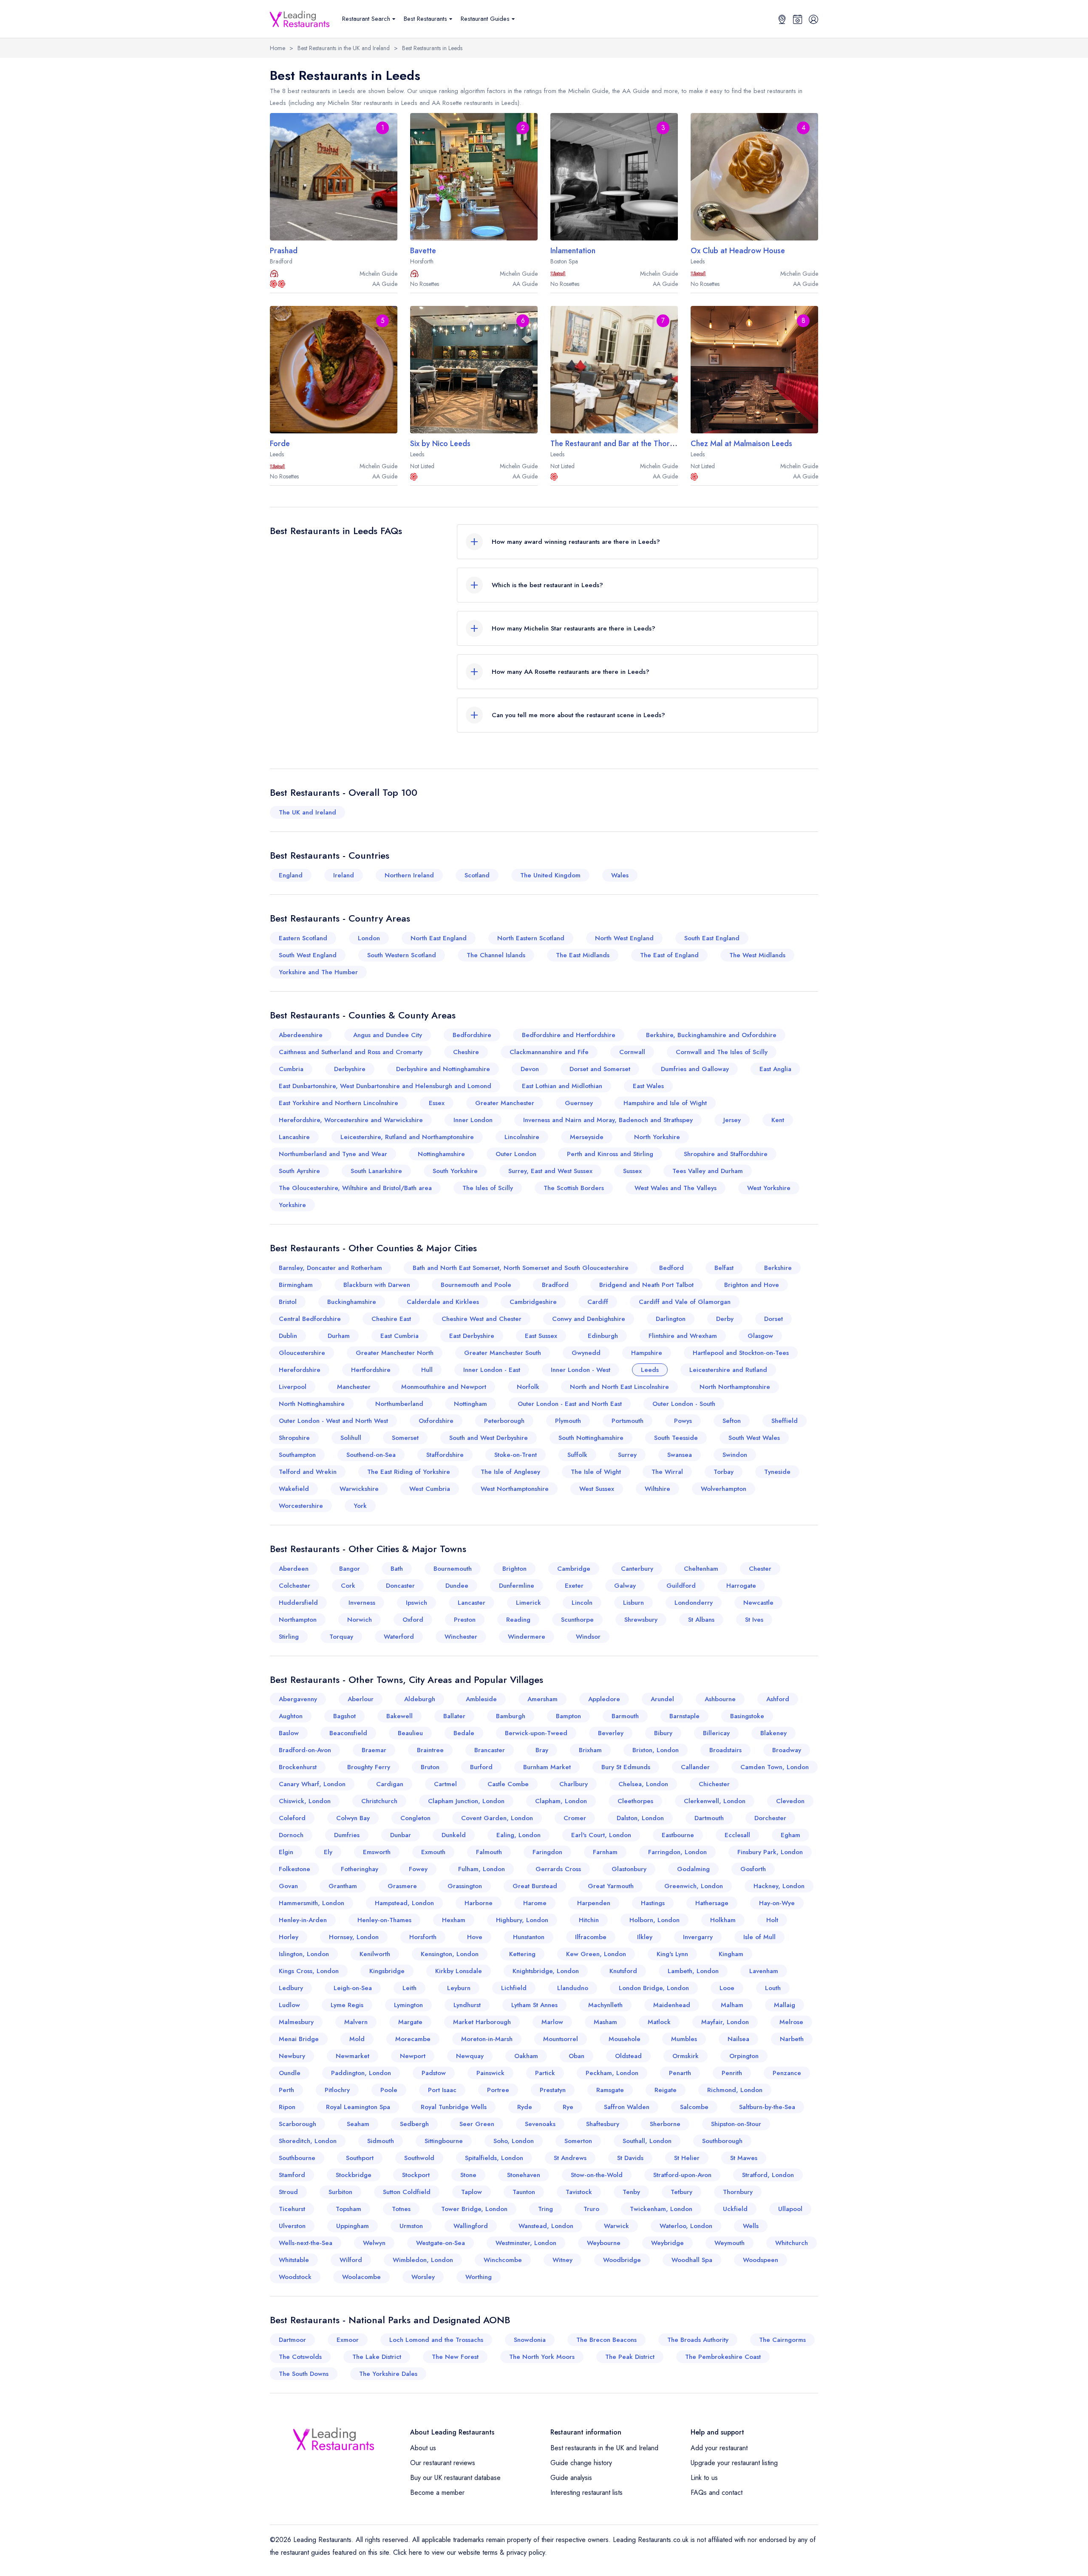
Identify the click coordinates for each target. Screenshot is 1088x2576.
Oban (577, 2056)
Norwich (360, 1620)
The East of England (669, 955)
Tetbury (681, 2192)
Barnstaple (684, 1716)
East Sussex (541, 1336)
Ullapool (790, 2209)
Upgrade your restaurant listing (734, 2463)
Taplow (472, 2192)
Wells (751, 2226)
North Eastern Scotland (531, 938)
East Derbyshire (472, 1336)
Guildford (681, 1586)
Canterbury (637, 1569)
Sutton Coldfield (407, 2192)
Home (278, 48)
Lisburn (633, 1603)
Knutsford (623, 1971)
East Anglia (775, 1069)
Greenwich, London (694, 1886)
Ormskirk (686, 2056)
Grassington (465, 1886)
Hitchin (589, 1920)
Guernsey (579, 1103)
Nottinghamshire (441, 1154)
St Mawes (744, 2158)
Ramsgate (610, 2090)
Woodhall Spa (692, 2260)
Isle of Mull (759, 1937)
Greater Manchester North (395, 1353)
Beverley (611, 1733)
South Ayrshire (299, 1171)
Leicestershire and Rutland (728, 1370)
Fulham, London (482, 1869)
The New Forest (455, 2357)
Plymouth (568, 1421)
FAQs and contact (717, 2493)
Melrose (791, 2022)
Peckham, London (612, 2073)
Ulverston (292, 2226)
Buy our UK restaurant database (455, 2478)
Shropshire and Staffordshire (726, 1154)
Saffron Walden (627, 2107)
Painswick (490, 2073)
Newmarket (353, 2056)
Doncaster (400, 1586)
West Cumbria (430, 1489)
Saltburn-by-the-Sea (767, 2107)
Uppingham (353, 2226)
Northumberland (399, 1404)
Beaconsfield (348, 1733)
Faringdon (547, 1852)
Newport (413, 2056)
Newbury (292, 2056)
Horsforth (423, 1937)
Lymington (408, 2005)
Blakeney (773, 1733)
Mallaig (785, 2005)
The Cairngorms (782, 2340)
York (360, 1506)
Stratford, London (768, 2175)
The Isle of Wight (596, 1472)
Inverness (362, 1603)
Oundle (290, 2073)
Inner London (473, 1120)
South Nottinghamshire (591, 1438)
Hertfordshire (371, 1370)
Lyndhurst (467, 2005)
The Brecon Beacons (606, 2340)
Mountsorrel (561, 2039)
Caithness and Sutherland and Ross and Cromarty (351, 1052)
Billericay (716, 1733)
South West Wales (754, 1438)
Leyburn (459, 1988)
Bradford (555, 1285)
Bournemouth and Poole (476, 1285)
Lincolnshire (522, 1137)
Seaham (358, 2124)
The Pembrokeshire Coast (723, 2357)
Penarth (680, 2073)
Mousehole (625, 2039)
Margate (410, 2022)
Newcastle (758, 1603)
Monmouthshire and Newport (444, 1387)
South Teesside (676, 1438)
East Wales (648, 1086)
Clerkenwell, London (715, 1801)
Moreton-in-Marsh (487, 2039)
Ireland (344, 875)
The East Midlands (583, 955)
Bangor (350, 1569)
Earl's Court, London (601, 1835)
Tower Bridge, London (474, 2209)
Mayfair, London (725, 2022)
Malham (732, 2005)
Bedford (671, 1268)
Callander (695, 1767)
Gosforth (753, 1869)
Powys (683, 1421)
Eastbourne (678, 1835)
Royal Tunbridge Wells (454, 2107)
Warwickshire (359, 1489)
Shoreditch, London (308, 2141)
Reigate (666, 2090)
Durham (339, 1336)
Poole (389, 2090)
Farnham (605, 1852)
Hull (427, 1370)
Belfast (724, 1268)
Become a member (437, 2493)
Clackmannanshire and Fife (549, 1052)
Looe (727, 1988)
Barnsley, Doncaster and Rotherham (330, 1268)
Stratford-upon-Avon (682, 2175)
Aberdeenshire (301, 1035)
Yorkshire (292, 1205)
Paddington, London (361, 2073)
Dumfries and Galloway (695, 1069)
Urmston (411, 2226)
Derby (725, 1319)
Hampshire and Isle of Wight (665, 1103)
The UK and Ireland (307, 812)
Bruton (430, 1767)
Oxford (413, 1620)
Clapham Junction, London (466, 1801)
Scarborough (297, 2124)
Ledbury (291, 1988)
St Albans (701, 1620)
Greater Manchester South (503, 1353)
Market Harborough (482, 2022)
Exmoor (348, 2340)
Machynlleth (605, 2005)
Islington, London (304, 1954)
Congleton (415, 1818)
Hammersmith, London (312, 1903)
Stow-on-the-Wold (597, 2175)
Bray (542, 1750)
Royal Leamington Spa (358, 2107)
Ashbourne (720, 1699)
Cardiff (598, 1302)
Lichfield (514, 1988)
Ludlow (289, 2005)
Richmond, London (735, 2090)
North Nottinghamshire (312, 1404)
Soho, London (514, 2141)
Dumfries (347, 1835)
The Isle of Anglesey (510, 1472)
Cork (348, 1586)
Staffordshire (445, 1455)
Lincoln (582, 1603)
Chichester (714, 1784)
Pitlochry (337, 2090)
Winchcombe (503, 2260)
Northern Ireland (409, 875)
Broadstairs (725, 1750)
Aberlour (361, 1699)
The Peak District (630, 2357)
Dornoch (291, 1835)
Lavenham (764, 1971)
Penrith (732, 2073)
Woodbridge (622, 2260)
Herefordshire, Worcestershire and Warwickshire (351, 1120)
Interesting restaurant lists (586, 2493)
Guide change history (581, 2463)
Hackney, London (779, 1886)
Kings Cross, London (309, 1971)
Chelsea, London (643, 1784)
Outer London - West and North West (333, 1421)
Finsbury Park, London (770, 1852)
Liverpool (293, 1387)
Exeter (574, 1586)
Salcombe (694, 2107)
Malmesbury (296, 2022)
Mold (357, 2039)
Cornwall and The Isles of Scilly (722, 1052)
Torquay (341, 1637)
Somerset (405, 1438)
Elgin (286, 1852)
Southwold (419, 2158)
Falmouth (489, 1852)
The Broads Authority (698, 2340)
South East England (712, 938)
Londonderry (694, 1603)
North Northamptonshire (735, 1387)
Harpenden (594, 1903)
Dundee (457, 1586)
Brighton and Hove (752, 1285)
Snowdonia (530, 2340)
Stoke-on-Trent (516, 1455)
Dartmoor (292, 2340)
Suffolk (577, 1455)
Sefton (732, 1421)
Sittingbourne (444, 2141)
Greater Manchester (505, 1103)
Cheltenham (701, 1569)
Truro (591, 2209)
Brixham (590, 1750)
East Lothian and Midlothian (562, 1086)
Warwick (616, 2226)
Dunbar (401, 1835)
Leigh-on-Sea (353, 1988)
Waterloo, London (686, 2226)
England (291, 875)
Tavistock (579, 2192)
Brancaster (490, 1750)
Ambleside (481, 1699)
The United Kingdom (550, 875)
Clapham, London (561, 1801)
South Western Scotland (402, 955)
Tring (545, 2209)
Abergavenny (298, 1699)
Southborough (722, 2141)
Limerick (528, 1603)
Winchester (461, 1637)
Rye (568, 2107)
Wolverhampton (724, 1489)
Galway (625, 1586)
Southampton (297, 1455)
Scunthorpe (577, 1620)
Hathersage (712, 1903)
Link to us (704, 2478)
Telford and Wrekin (308, 1472)
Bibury (663, 1733)
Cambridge (574, 1569)
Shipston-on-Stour (736, 2124)
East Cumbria (399, 1336)
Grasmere (402, 1886)
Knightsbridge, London (546, 1971)
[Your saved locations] (782, 19)
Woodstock (295, 2277)
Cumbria (291, 1069)
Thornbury (738, 2192)
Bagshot (344, 1716)
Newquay (470, 2056)
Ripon (287, 2107)
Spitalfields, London (494, 2158)
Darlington (671, 1319)
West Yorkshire (769, 1188)
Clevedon (790, 1801)
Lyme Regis (347, 2005)
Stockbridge (354, 2175)
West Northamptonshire (515, 1489)
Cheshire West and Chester (482, 1319)
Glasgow (760, 1336)
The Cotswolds (300, 2357)
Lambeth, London (693, 1971)
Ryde (525, 2107)
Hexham (454, 1920)
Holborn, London (654, 1920)
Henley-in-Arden (303, 1920)
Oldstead (628, 2056)
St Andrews (570, 2158)
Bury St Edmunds (626, 1767)
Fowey (418, 1869)
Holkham (723, 1920)
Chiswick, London (305, 1801)
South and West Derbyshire (489, 1438)
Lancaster (472, 1603)
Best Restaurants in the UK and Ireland (344, 48)
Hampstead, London (404, 1903)
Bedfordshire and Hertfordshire (569, 1035)
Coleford (292, 1818)
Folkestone (295, 1869)
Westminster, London (526, 2243)
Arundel (662, 1699)
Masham (605, 2022)
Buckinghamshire (352, 1302)
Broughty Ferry (369, 1767)
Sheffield (785, 1421)
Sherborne (665, 2124)
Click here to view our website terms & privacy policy (469, 2552)
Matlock (659, 2022)
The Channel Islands (496, 955)
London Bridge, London (654, 1988)
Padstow (434, 2073)
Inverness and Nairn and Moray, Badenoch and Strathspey (608, 1120)
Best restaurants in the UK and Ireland (604, 2448)
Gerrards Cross (558, 1869)
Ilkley (645, 1937)
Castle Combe (508, 1784)
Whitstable (294, 2260)
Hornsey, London (354, 1937)
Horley (289, 1937)
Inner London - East (492, 1370)
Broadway (787, 1750)
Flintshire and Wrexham (683, 1336)
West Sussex (597, 1489)
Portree (498, 2090)
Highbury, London (522, 1920)
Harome (535, 1903)
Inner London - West (581, 1370)
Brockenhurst (298, 1767)
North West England (624, 938)
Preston (465, 1620)
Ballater (454, 1716)
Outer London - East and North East (570, 1404)
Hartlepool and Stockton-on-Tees (741, 1353)
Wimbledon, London (423, 2260)
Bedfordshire (472, 1035)
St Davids (630, 2158)
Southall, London (647, 2141)
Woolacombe (361, 2277)
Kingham (731, 1954)
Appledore (604, 1699)
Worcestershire (301, 1506)
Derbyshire (350, 1069)
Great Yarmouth (611, 1886)
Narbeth (792, 2039)
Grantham (343, 1886)
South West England (308, 955)
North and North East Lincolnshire (619, 1387)
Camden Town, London (775, 1767)
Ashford (778, 1699)
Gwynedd (586, 1353)
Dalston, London (640, 1818)
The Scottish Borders (574, 1188)
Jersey (732, 1120)
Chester (760, 1569)
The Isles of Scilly (488, 1188)
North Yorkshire (657, 1137)
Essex (437, 1103)
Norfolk (528, 1387)
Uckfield (735, 2209)
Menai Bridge (299, 2039)
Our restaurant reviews (443, 2463)
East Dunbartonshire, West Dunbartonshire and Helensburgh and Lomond (385, 1086)
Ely (328, 1852)
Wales (620, 875)
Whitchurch (792, 2243)
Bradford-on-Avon (305, 1750)
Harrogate (741, 1586)
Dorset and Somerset (600, 1069)
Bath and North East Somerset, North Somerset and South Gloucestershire (521, 1268)
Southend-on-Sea (371, 1455)
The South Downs (304, 2374)
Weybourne (604, 2243)
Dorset (773, 1319)
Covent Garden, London (497, 1818)
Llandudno (573, 1988)
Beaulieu (410, 1733)
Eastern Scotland (303, 938)
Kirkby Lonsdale (459, 1971)
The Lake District (377, 2357)
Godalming (693, 1869)
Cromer (575, 1818)
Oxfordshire (436, 1421)
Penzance (787, 2073)
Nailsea (738, 2039)
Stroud (288, 2192)
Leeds (650, 1370)
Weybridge (667, 2243)
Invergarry (698, 1937)
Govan (288, 1886)
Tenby (631, 2192)
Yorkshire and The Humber (318, 972)
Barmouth (625, 1716)
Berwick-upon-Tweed (536, 1733)
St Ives (754, 1620)
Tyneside (777, 1472)
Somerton (578, 2141)
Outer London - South (684, 1404)
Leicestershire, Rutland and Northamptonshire (407, 1137)
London (369, 938)
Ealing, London (518, 1835)
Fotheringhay (360, 1869)
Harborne (479, 1903)
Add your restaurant (719, 2448)
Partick (545, 2073)
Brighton (514, 1569)
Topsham (348, 2209)
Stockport (416, 2175)
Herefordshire (300, 1370)
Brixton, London (656, 1750)
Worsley (423, 2277)
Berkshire (778, 1268)
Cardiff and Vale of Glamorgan (685, 1302)
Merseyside (587, 1137)
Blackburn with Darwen (377, 1285)
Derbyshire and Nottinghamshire (443, 1069)
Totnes (401, 2209)
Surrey (627, 1455)
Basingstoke (747, 1716)
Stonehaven (524, 2175)
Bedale (464, 1733)
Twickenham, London (661, 2209)
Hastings (653, 1903)
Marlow (552, 2022)
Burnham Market (547, 1767)
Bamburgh (511, 1716)
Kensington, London (450, 1954)
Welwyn (374, 2243)
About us (423, 2448)
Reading (518, 1620)
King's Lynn (672, 1954)
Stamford (292, 2175)
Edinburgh (603, 1336)
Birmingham (296, 1285)
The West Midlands (757, 955)
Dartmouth (709, 1818)
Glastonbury (629, 1869)
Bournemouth (453, 1569)
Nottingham (470, 1404)
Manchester (354, 1387)
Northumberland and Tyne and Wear (333, 1154)
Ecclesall (737, 1835)
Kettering (522, 1954)
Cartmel (445, 1784)
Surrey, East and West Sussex (550, 1171)
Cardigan (390, 1784)
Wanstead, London (546, 2226)
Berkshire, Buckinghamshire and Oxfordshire (711, 1035)
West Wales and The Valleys (676, 1188)
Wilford (351, 2260)
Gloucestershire (302, 1353)
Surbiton (340, 2192)
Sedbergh (414, 2124)
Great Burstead (535, 1886)
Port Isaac (442, 2090)
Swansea (680, 1455)
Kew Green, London (596, 1954)
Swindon (735, 1455)
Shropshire (294, 1438)
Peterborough (504, 1421)
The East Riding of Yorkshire (409, 1472)
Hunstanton (529, 1937)
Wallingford (471, 2226)
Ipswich (416, 1603)
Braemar (374, 1750)
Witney (562, 2260)
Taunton (524, 2192)
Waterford (399, 1637)
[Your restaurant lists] (798, 19)
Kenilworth (375, 1954)
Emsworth (377, 1852)
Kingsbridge (387, 1971)
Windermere (527, 1637)
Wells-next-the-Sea (306, 2243)
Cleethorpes (635, 1801)
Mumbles (684, 2039)
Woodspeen (761, 2260)
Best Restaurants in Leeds (432, 48)
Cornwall (632, 1052)
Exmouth (433, 1852)
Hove (475, 1937)
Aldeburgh (420, 1699)
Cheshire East (391, 1319)
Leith (409, 1988)
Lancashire (294, 1137)
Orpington (744, 2056)
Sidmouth (381, 2141)
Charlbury (574, 1784)
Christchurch (379, 1801)
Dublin (288, 1336)
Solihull (351, 1438)
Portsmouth (628, 1421)
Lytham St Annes (534, 2005)
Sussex (632, 1171)
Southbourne (297, 2158)
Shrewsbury (641, 1620)
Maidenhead (672, 2005)
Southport (360, 2158)
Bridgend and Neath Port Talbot (646, 1285)
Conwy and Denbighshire (589, 1319)
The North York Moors (542, 2357)
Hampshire (647, 1353)
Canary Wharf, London (312, 1784)
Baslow (289, 1733)
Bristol (288, 1302)
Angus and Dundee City (388, 1035)
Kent (778, 1120)
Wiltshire (657, 1489)
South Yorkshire (455, 1171)
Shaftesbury (603, 2124)
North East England (439, 938)
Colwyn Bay (353, 1818)
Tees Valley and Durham (708, 1171)
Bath (397, 1569)
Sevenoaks (540, 2124)
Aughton (291, 1716)
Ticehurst (292, 2209)
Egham (790, 1835)
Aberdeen (294, 1569)
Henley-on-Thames (384, 1920)
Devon (530, 1069)
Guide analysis (571, 2478)
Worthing (479, 2277)
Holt (772, 1920)
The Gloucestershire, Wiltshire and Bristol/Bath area (355, 1188)
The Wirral (667, 1472)
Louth (773, 1988)
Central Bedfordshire (310, 1319)
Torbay (724, 1472)
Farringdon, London (677, 1852)
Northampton (298, 1620)
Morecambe (413, 2039)
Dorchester (770, 1818)
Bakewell (399, 1716)
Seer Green (477, 2124)
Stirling (289, 1637)
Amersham (543, 1699)
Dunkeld (454, 1835)
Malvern (356, 2022)
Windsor (588, 1637)
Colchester (295, 1586)
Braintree (430, 1750)
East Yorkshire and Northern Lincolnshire (339, 1103)
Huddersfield (298, 1603)
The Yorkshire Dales (388, 2374)
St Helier (687, 2158)
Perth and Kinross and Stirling (610, 1154)
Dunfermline (517, 1586)
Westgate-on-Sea (441, 2243)
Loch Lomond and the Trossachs (436, 2340)
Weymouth (730, 2243)
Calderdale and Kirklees (443, 1302)
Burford (481, 1767)
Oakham (526, 2056)
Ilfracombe (591, 1937)
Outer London (516, 1154)
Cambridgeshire (533, 1302)
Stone (468, 2175)
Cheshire (466, 1052)
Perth (286, 2090)
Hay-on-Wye (777, 1903)
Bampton (568, 1716)
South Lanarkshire (376, 1171)
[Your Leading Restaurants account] (813, 19)
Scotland (477, 875)
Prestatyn (553, 2090)
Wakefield (294, 1489)
